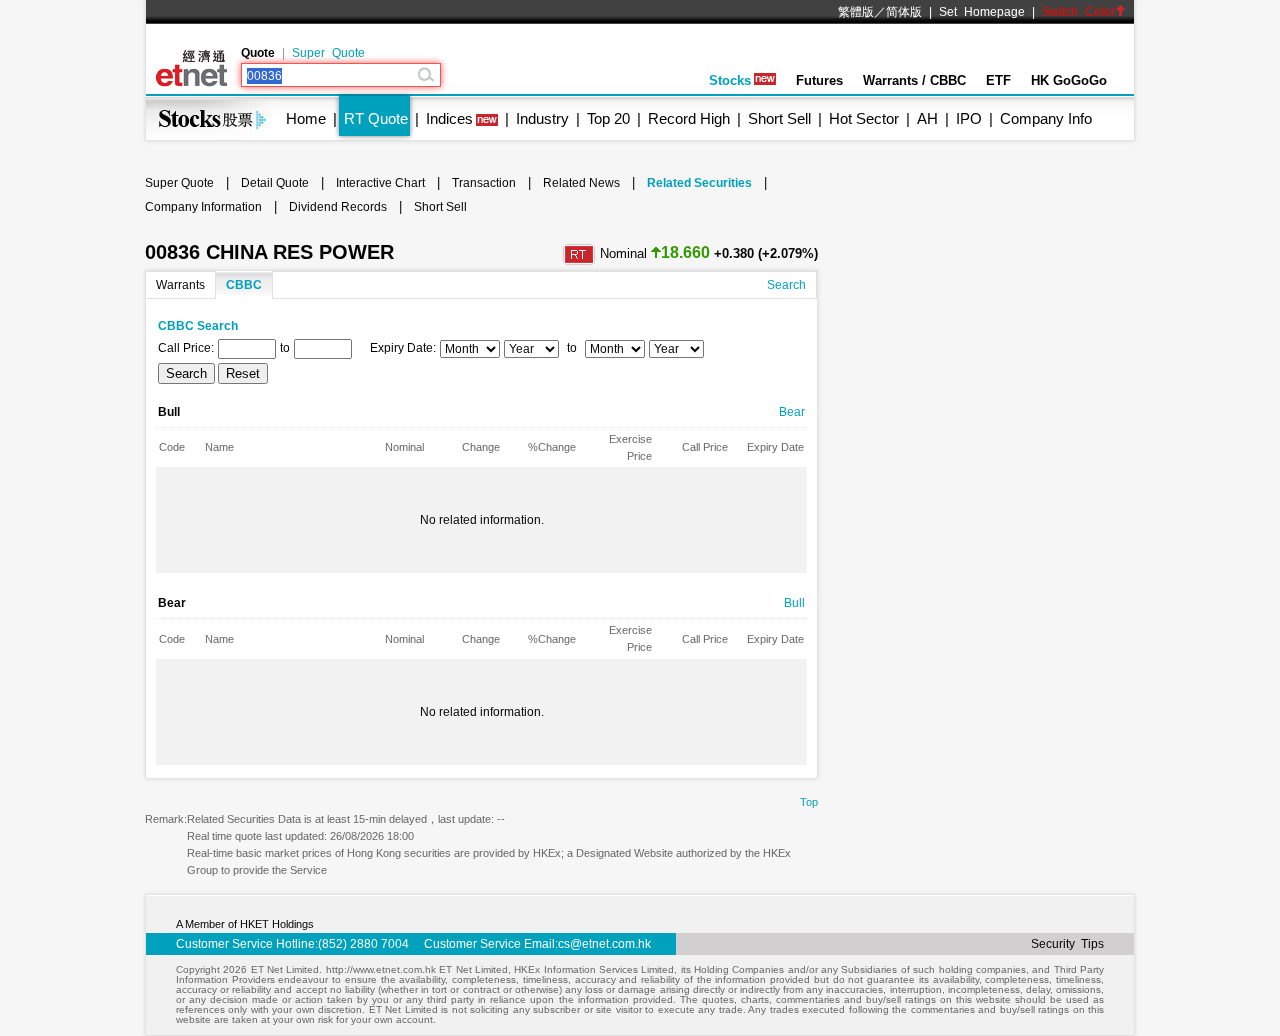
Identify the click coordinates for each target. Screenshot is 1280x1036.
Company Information (203, 207)
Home (306, 118)
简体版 (904, 12)
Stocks (730, 80)
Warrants (180, 285)
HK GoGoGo (1069, 80)
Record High (689, 118)
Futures (819, 80)
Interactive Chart (380, 183)
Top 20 (608, 118)
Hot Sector (864, 118)
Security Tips (1067, 944)
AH (927, 118)
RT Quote (376, 118)
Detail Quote (275, 183)
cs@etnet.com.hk (604, 944)
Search (786, 285)
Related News (581, 183)
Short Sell (779, 118)
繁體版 (856, 12)
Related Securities (699, 183)
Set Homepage (982, 12)
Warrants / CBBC (914, 80)
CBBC (244, 285)
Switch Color (1078, 12)
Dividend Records (338, 207)
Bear (792, 412)
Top (809, 802)
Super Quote (328, 53)
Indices (449, 118)
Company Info (1046, 118)
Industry (542, 118)
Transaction (484, 183)
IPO (969, 118)
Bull (794, 603)
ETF (998, 80)
